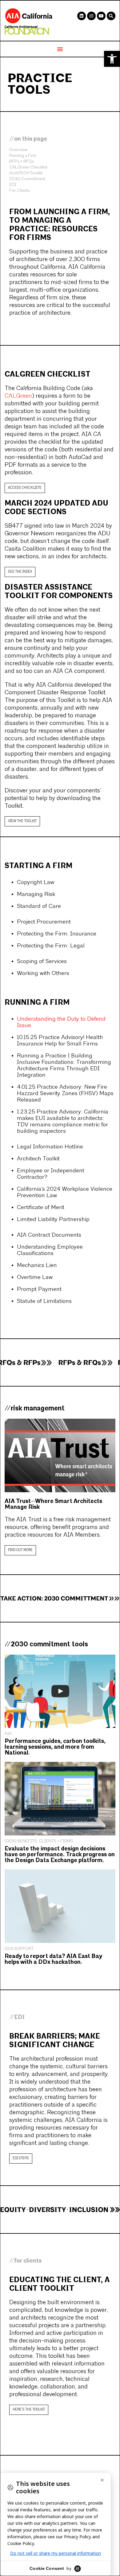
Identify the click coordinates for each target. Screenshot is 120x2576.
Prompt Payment (39, 1290)
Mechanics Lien (38, 1266)
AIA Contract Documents (49, 1235)
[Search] (111, 16)
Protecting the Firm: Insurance (57, 934)
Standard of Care (39, 907)
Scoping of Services (42, 962)
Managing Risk (36, 895)
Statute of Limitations (44, 1301)
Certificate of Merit (41, 1208)
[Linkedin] (82, 16)
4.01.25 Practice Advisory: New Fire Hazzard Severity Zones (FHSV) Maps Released (65, 1094)
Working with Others (43, 974)
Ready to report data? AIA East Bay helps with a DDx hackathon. (53, 1959)
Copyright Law (36, 883)
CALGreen (18, 396)
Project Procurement (44, 922)
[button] (112, 59)
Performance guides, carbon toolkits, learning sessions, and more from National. (55, 1747)
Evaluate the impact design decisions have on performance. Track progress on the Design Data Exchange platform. (60, 1855)
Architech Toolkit (38, 1159)
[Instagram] (91, 16)
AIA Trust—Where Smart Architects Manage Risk (53, 1504)
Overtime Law (35, 1278)
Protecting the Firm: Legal (51, 946)
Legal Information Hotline (50, 1147)
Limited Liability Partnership (53, 1220)
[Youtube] (101, 16)
